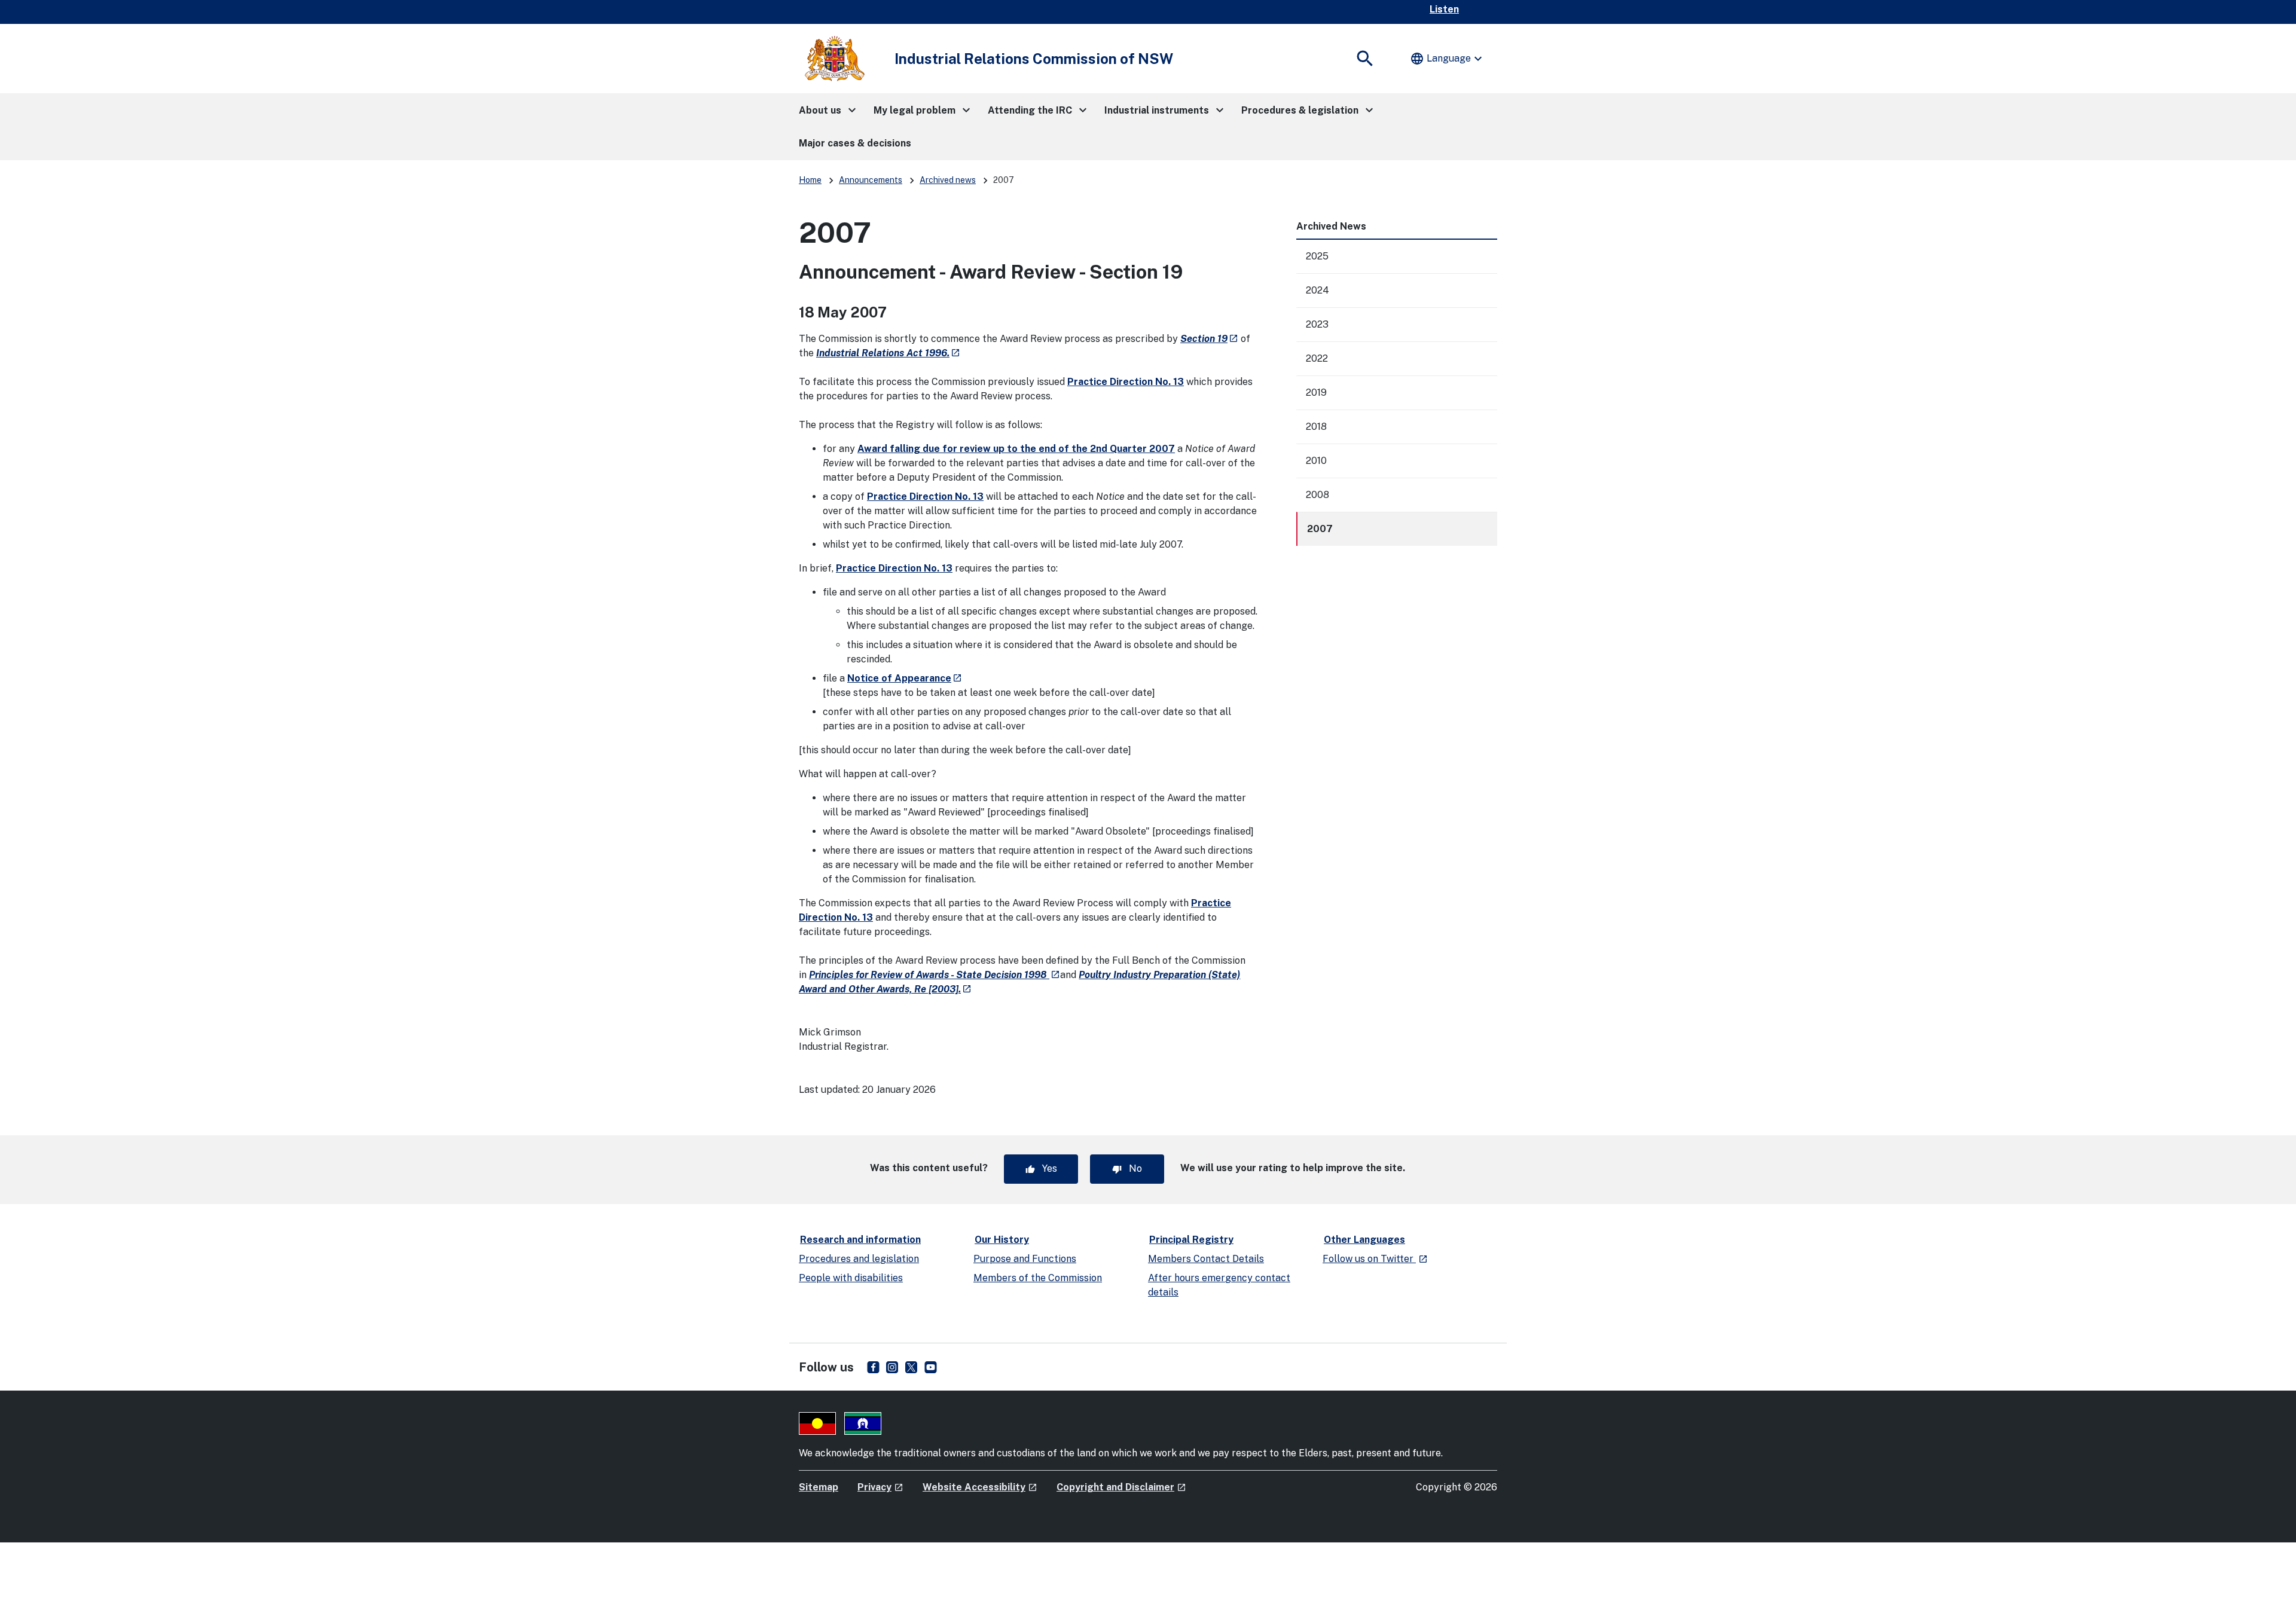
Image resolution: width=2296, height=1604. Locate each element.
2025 (1317, 256)
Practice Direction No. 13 (1126, 382)
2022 (1317, 358)
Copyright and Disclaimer (1121, 1487)
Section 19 (1209, 339)
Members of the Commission (1038, 1278)
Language (1448, 59)
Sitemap (819, 1487)
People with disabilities (851, 1278)
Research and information (860, 1240)
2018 (1316, 427)
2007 (1320, 529)
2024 (1318, 290)
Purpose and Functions (1025, 1259)
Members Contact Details (1206, 1259)
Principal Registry (1191, 1240)
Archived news (948, 180)
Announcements (871, 180)
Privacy (880, 1487)
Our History (1002, 1240)
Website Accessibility (980, 1487)
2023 (1317, 324)
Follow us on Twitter (1375, 1259)
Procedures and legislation (859, 1259)
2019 (1316, 392)
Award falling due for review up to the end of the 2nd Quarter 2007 (1016, 449)
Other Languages (1364, 1240)
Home (810, 180)
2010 (1316, 461)
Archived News (1331, 226)
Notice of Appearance (905, 678)
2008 (1318, 495)
